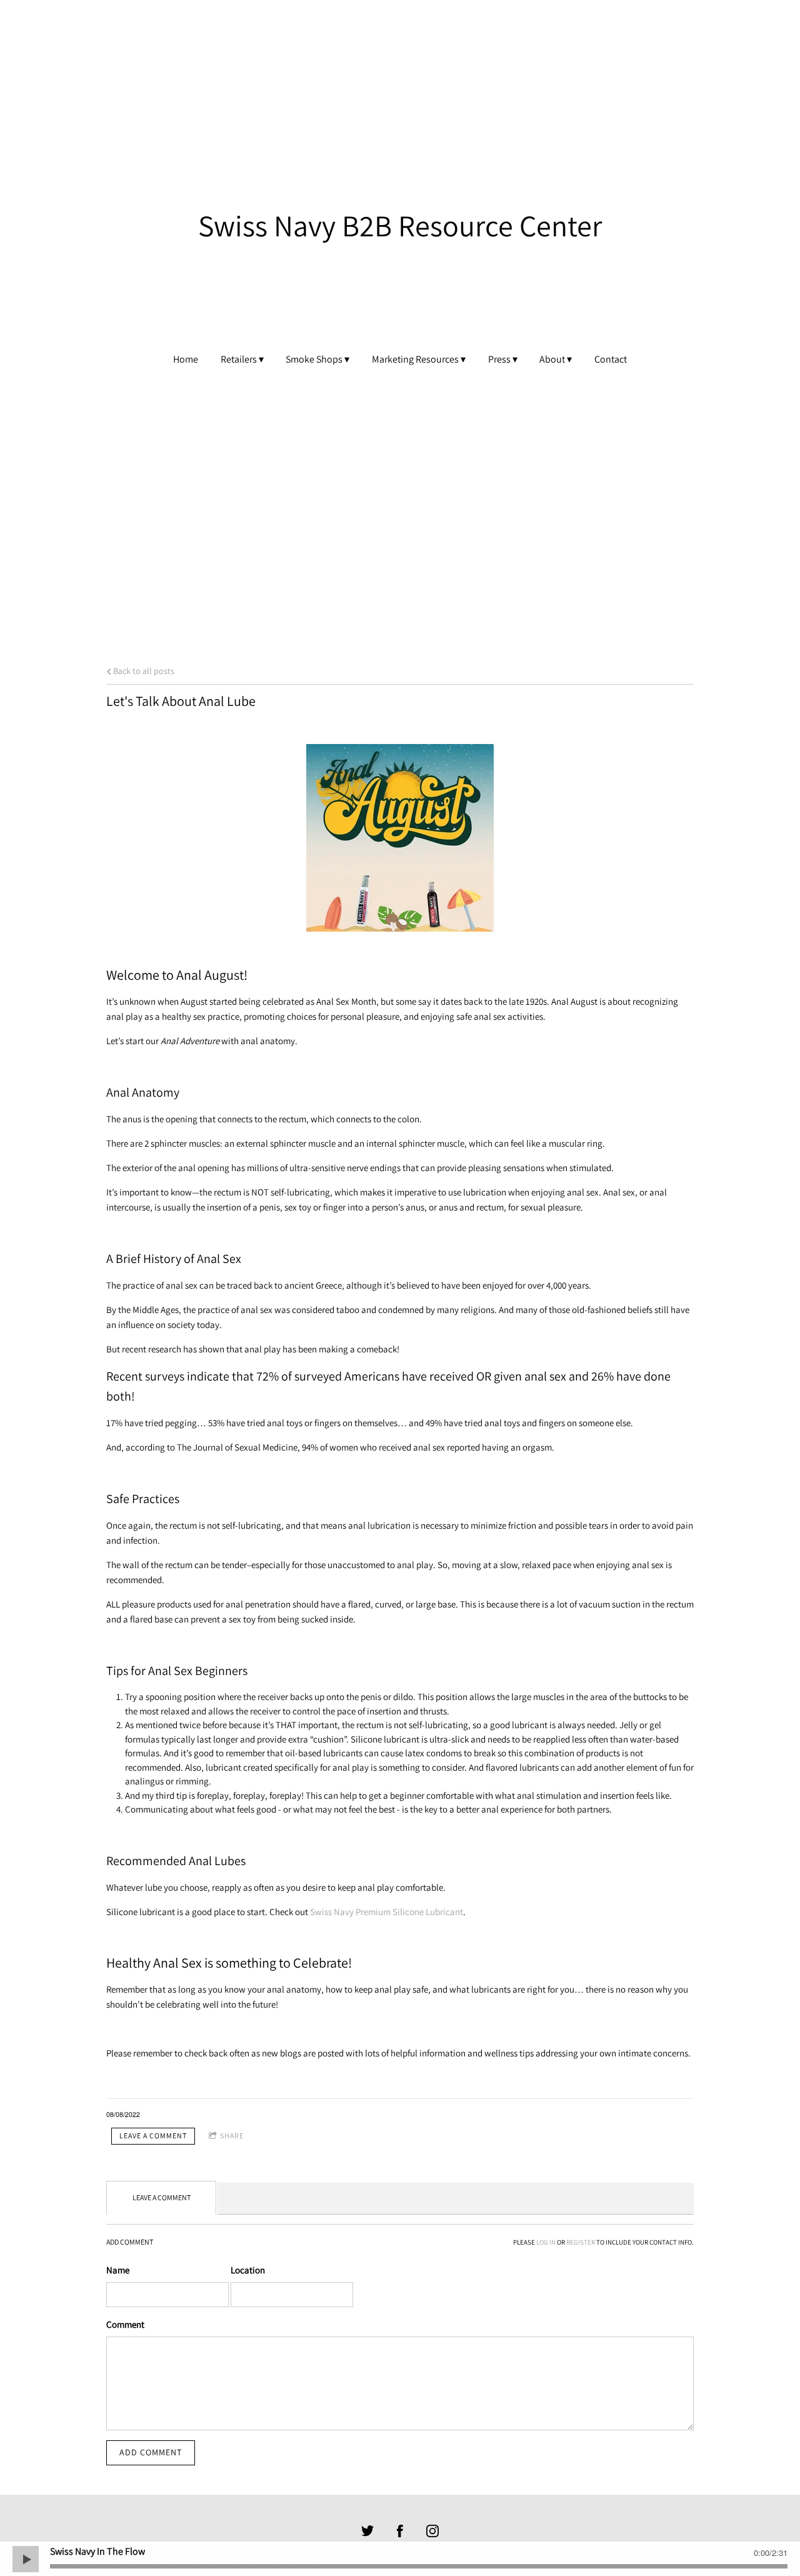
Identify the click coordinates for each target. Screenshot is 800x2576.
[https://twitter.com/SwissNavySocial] (367, 2531)
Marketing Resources (415, 360)
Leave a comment (153, 2136)
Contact (611, 360)
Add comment (151, 2452)
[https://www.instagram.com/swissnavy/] (432, 2531)
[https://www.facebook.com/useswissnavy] (400, 2531)
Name (118, 2270)
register (581, 2242)
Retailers (239, 360)
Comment (125, 2324)
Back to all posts (143, 671)
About (552, 360)
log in (546, 2242)
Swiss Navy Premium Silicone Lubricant (387, 1912)
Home (186, 360)
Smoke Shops (314, 360)
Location (248, 2270)
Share (232, 2136)
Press (499, 360)
